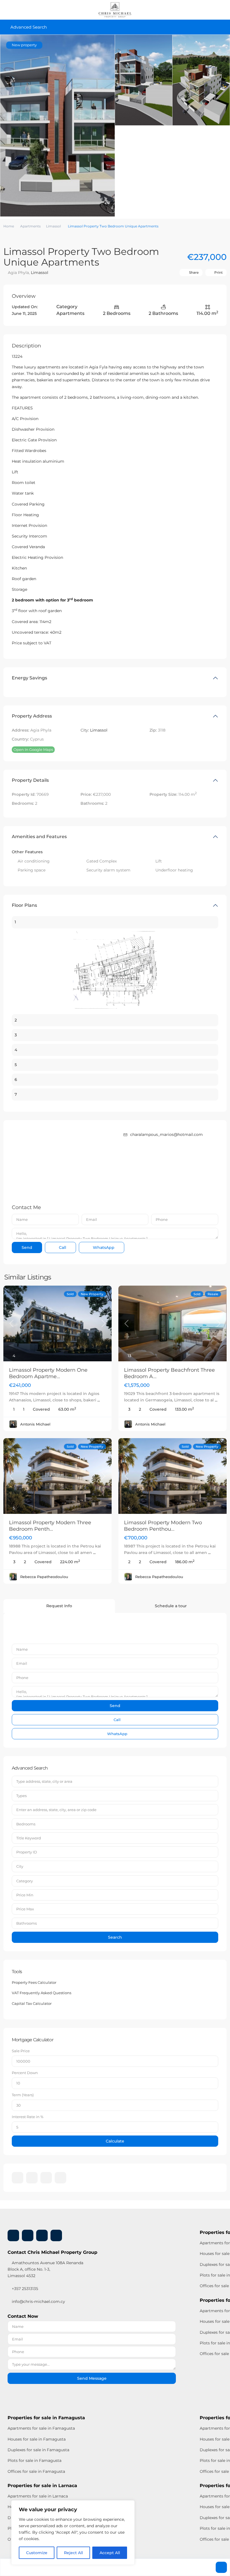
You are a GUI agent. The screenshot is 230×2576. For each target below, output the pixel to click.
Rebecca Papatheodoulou (44, 1577)
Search (115, 1937)
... (99, 1400)
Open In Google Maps (33, 749)
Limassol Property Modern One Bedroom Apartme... (48, 1373)
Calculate (115, 2141)
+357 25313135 (24, 2289)
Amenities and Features (39, 837)
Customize (37, 2553)
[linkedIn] (32, 2178)
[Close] (129, 2505)
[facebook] (18, 2178)
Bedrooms (26, 1824)
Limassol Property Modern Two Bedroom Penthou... (163, 1526)
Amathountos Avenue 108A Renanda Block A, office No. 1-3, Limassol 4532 (45, 2269)
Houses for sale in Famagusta (37, 2439)
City (20, 1866)
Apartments (30, 226)
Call (62, 1247)
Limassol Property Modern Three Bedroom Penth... (50, 1526)
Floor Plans (24, 905)
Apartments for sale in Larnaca (38, 2496)
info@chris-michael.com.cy (38, 2301)
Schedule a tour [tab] (171, 1606)
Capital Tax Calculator (32, 2003)
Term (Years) (23, 2095)
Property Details (30, 780)
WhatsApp (103, 1247)
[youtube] (46, 2178)
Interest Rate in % (28, 2117)
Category (25, 1881)
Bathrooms (27, 1923)
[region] (73, 2533)
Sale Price (21, 2051)
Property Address (32, 716)
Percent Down (25, 2073)
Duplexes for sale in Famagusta (38, 2450)
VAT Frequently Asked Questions (42, 1993)
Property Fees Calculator (34, 1982)
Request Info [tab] (59, 1606)
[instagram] (60, 2178)
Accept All (110, 2553)
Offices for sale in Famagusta (36, 2471)
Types (21, 1796)
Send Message (92, 2378)
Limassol (53, 226)
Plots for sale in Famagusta (34, 2460)
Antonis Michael (35, 1424)
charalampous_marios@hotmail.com (166, 1134)
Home (9, 226)
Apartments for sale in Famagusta (41, 2428)
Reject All (73, 2553)
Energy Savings (29, 678)
